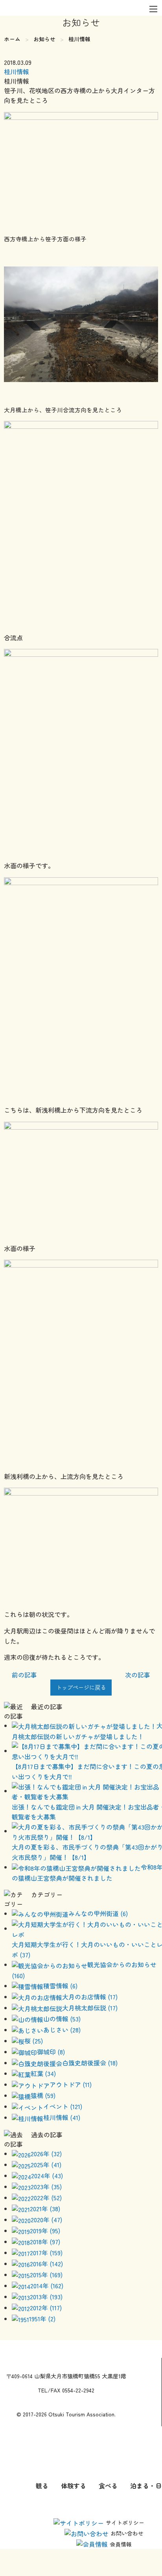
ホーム (12, 39)
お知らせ (44, 39)
